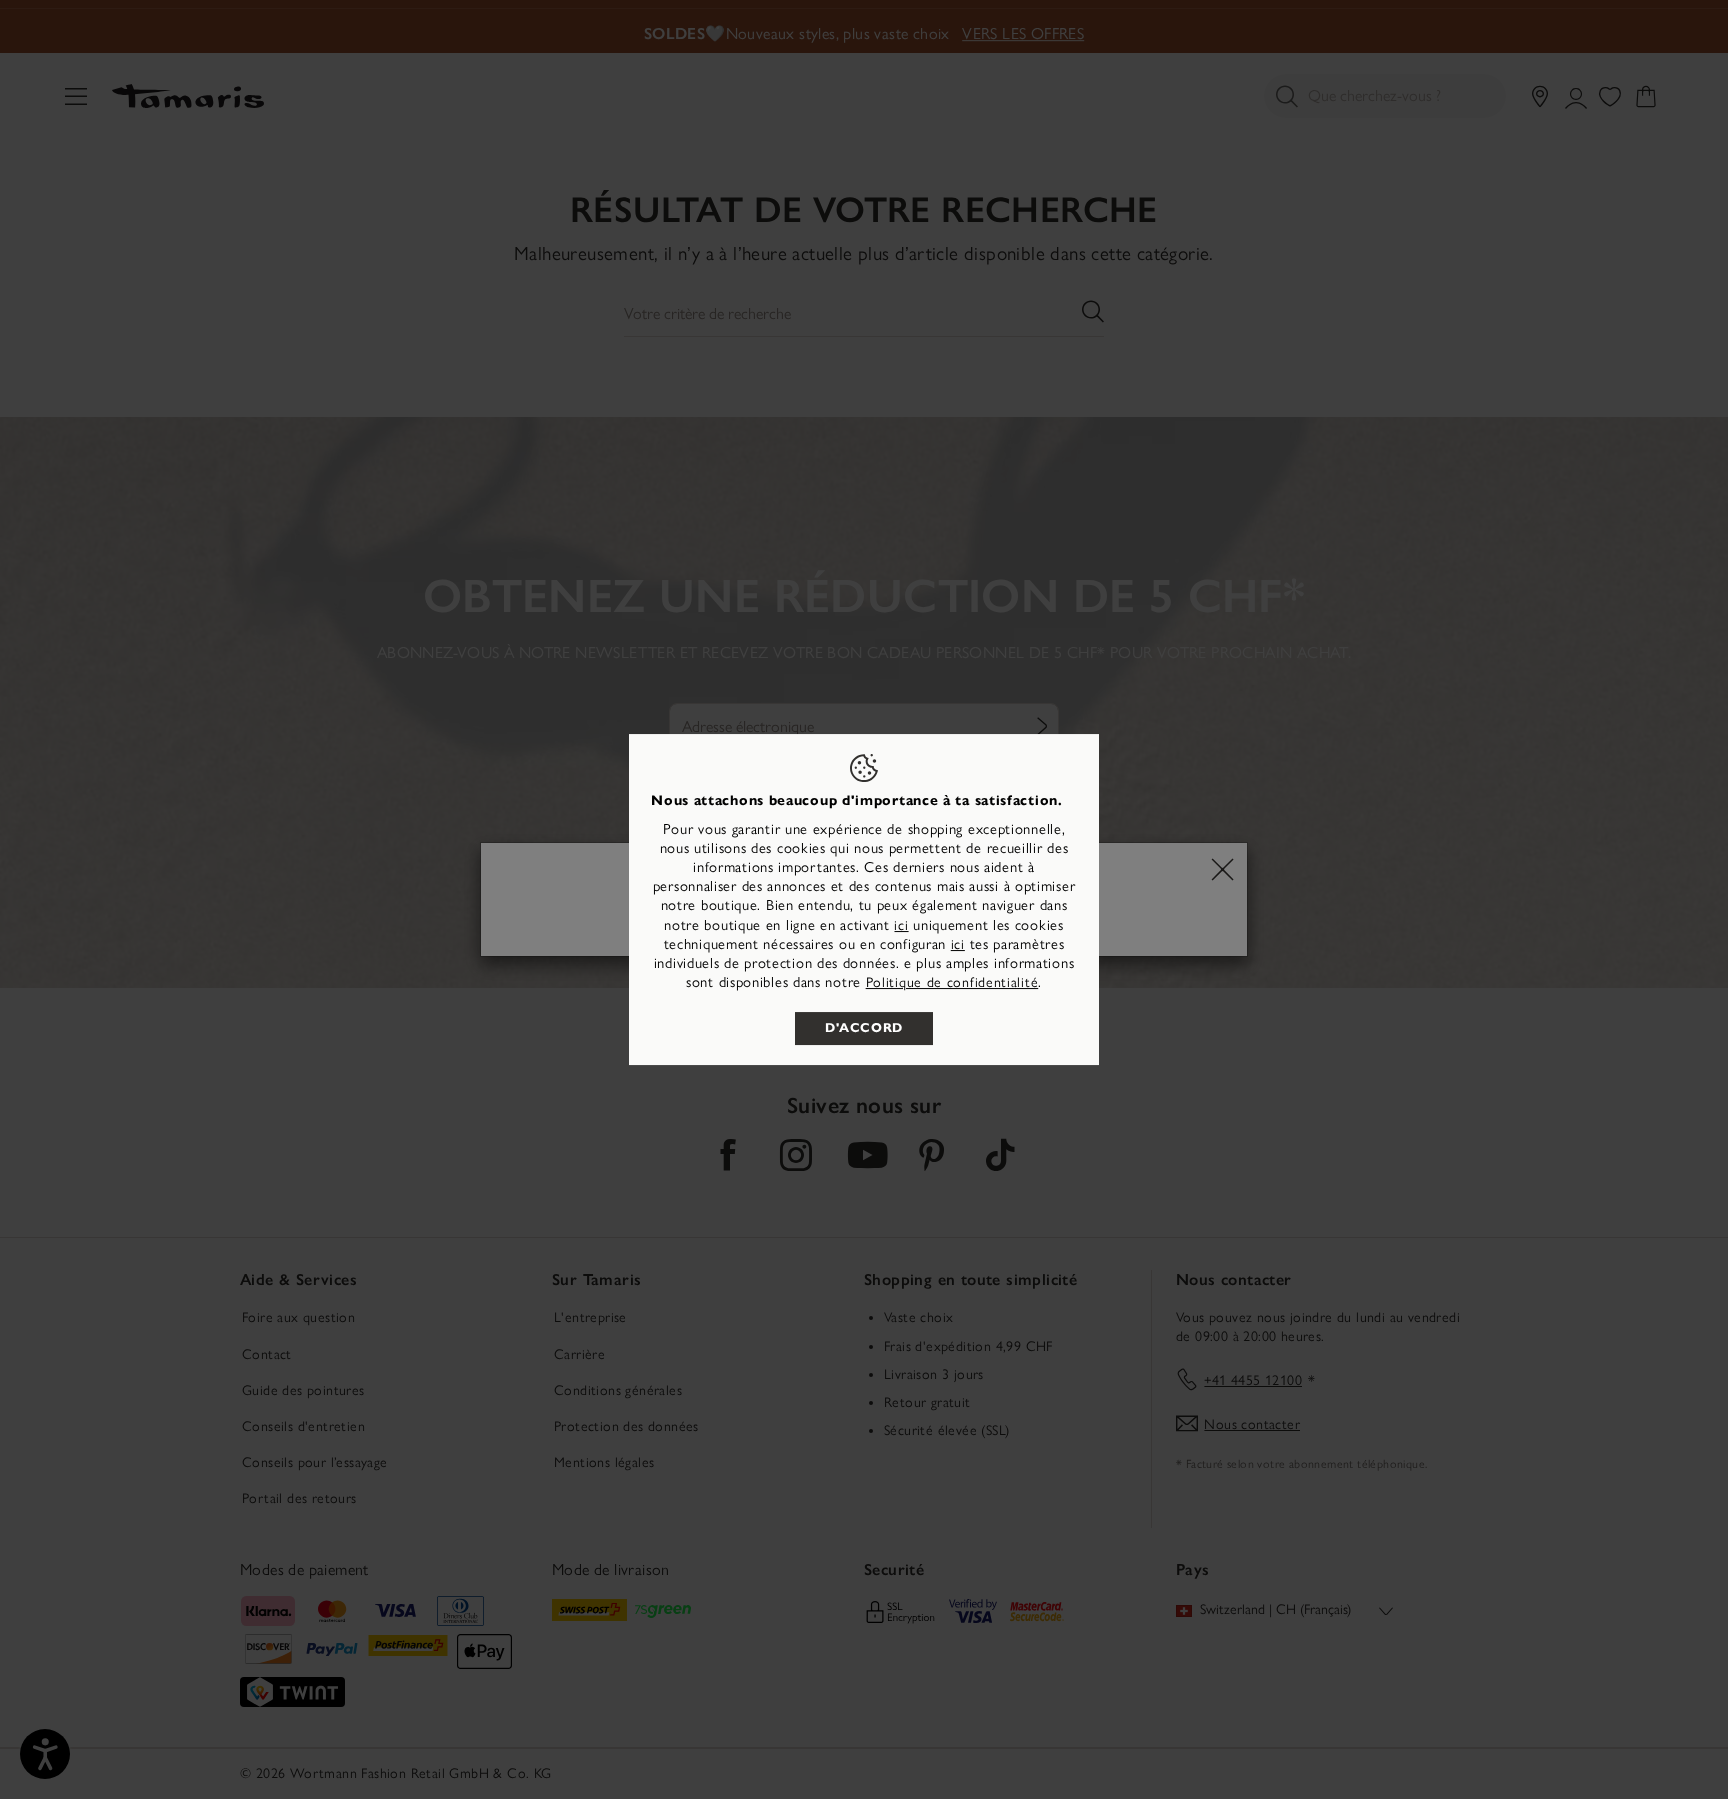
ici (901, 925)
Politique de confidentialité (952, 982)
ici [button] (958, 944)
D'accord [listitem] (864, 1028)
